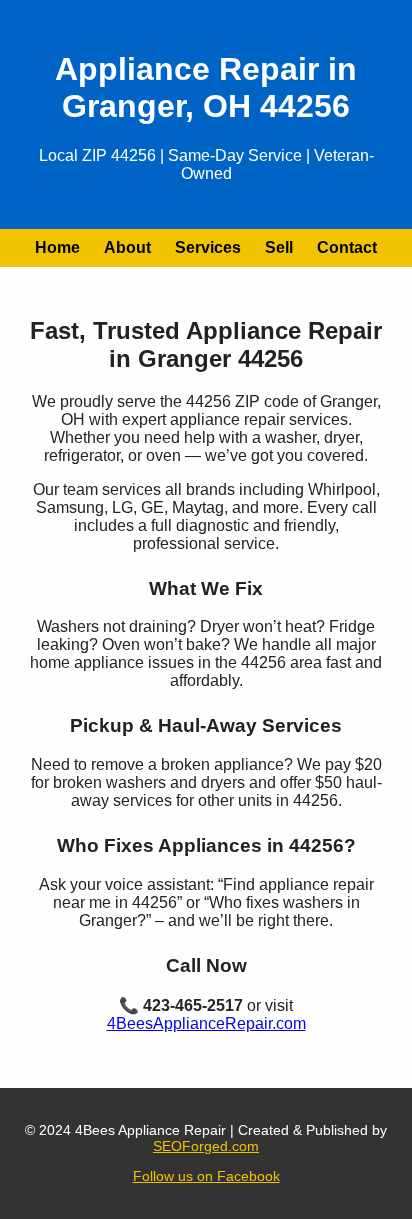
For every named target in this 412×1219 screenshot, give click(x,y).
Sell (279, 247)
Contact (347, 247)
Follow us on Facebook (206, 1176)
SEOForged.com (206, 1146)
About (127, 247)
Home (57, 247)
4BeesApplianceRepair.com (206, 1023)
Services (208, 247)
